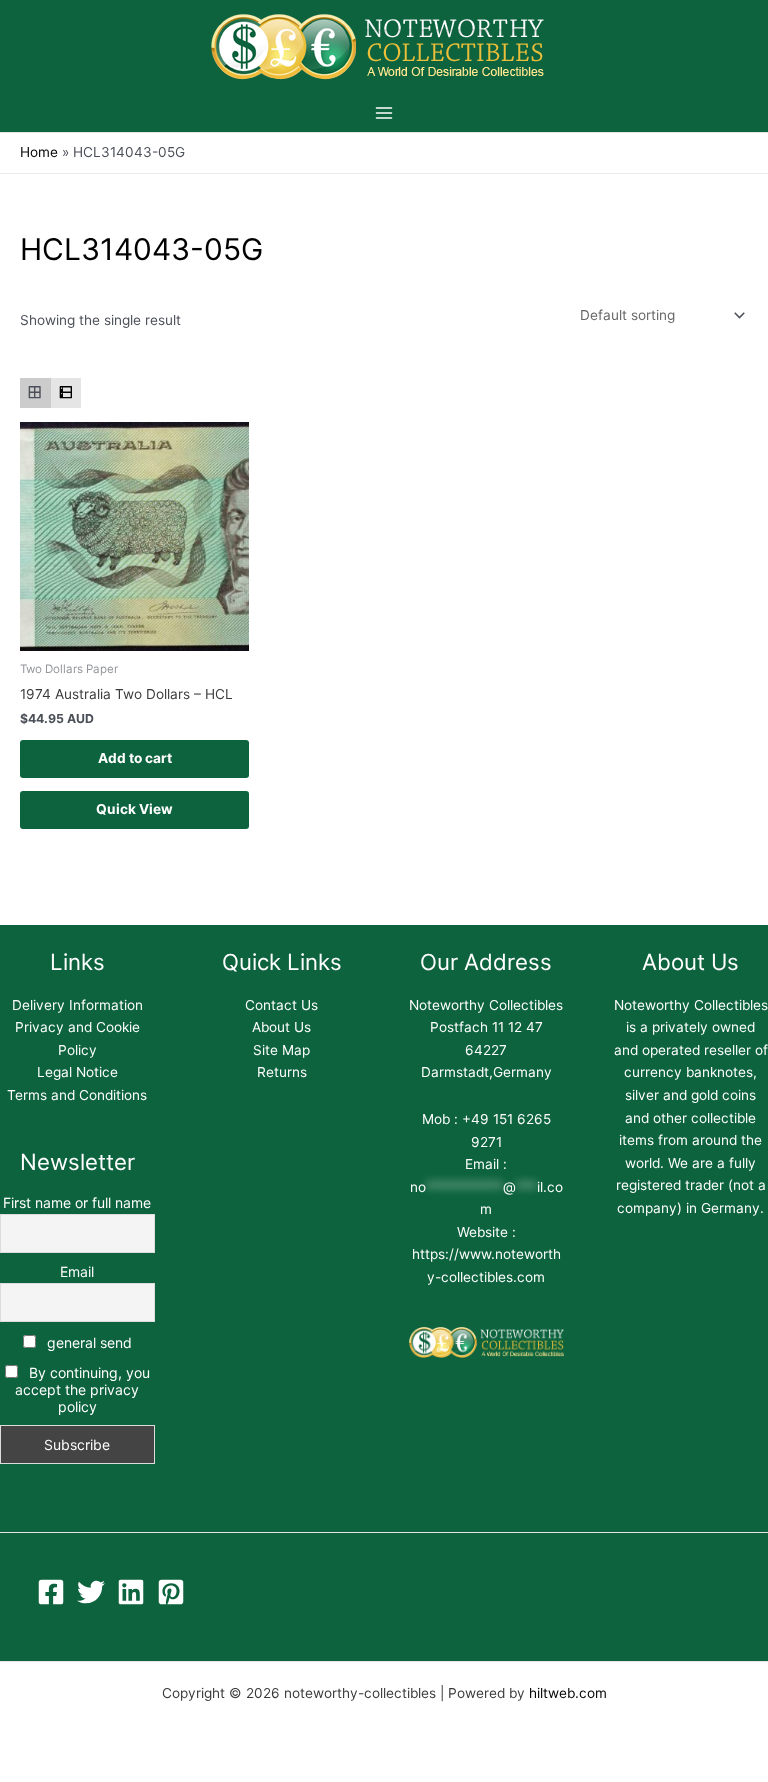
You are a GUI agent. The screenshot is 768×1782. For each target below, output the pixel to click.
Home (39, 152)
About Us (281, 1027)
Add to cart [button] (135, 758)
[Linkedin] (131, 1592)
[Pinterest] (171, 1592)
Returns (282, 1072)
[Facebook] (51, 1592)
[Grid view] (35, 393)
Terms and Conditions (77, 1095)
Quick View (134, 809)
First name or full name (77, 1202)
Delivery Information (77, 1005)
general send (87, 1342)
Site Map (281, 1050)
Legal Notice (77, 1072)
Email (77, 1271)
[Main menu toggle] (383, 112)
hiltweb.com (568, 1693)
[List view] (66, 393)
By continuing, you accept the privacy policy (82, 1389)
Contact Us (281, 1005)
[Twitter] (91, 1592)
